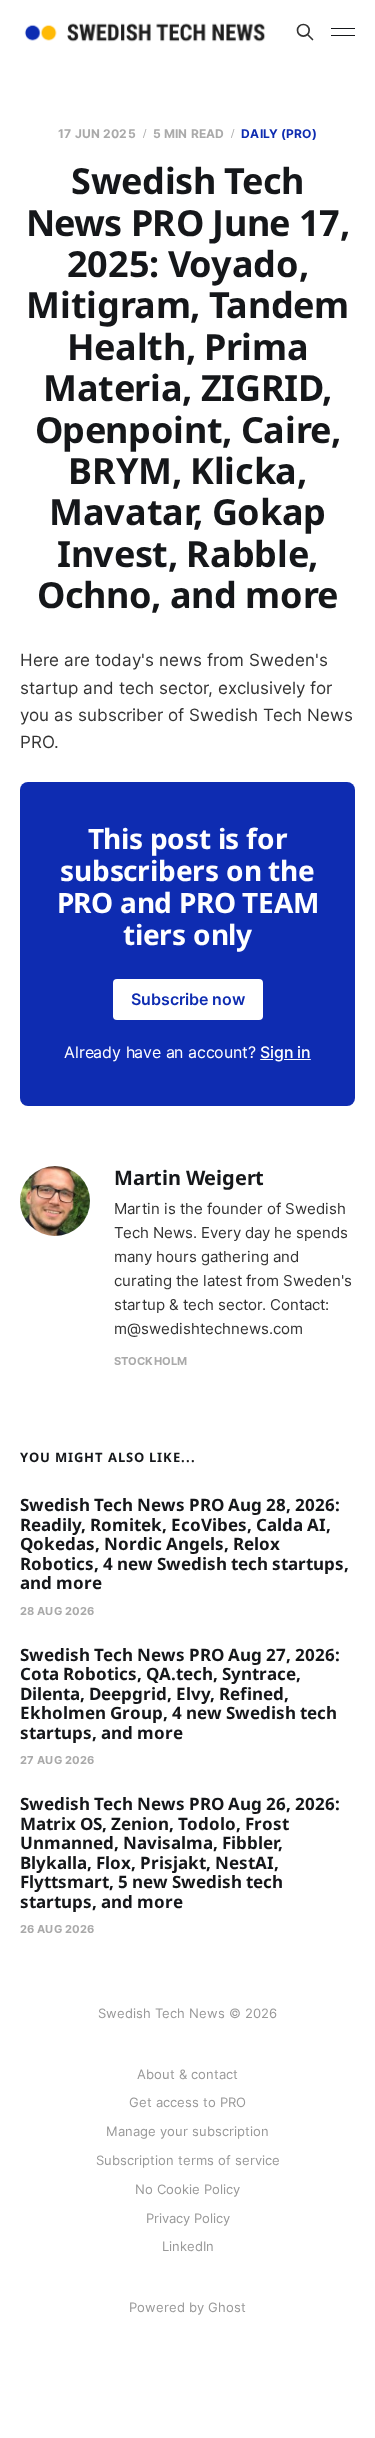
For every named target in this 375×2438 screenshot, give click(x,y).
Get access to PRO (187, 2102)
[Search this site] (305, 32)
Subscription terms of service (188, 2160)
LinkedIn (188, 2246)
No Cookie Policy (187, 2189)
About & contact (187, 2074)
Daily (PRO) (278, 133)
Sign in (285, 1052)
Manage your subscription (187, 2131)
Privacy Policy (188, 2218)
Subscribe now (188, 999)
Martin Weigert (189, 1177)
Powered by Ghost (187, 2307)
